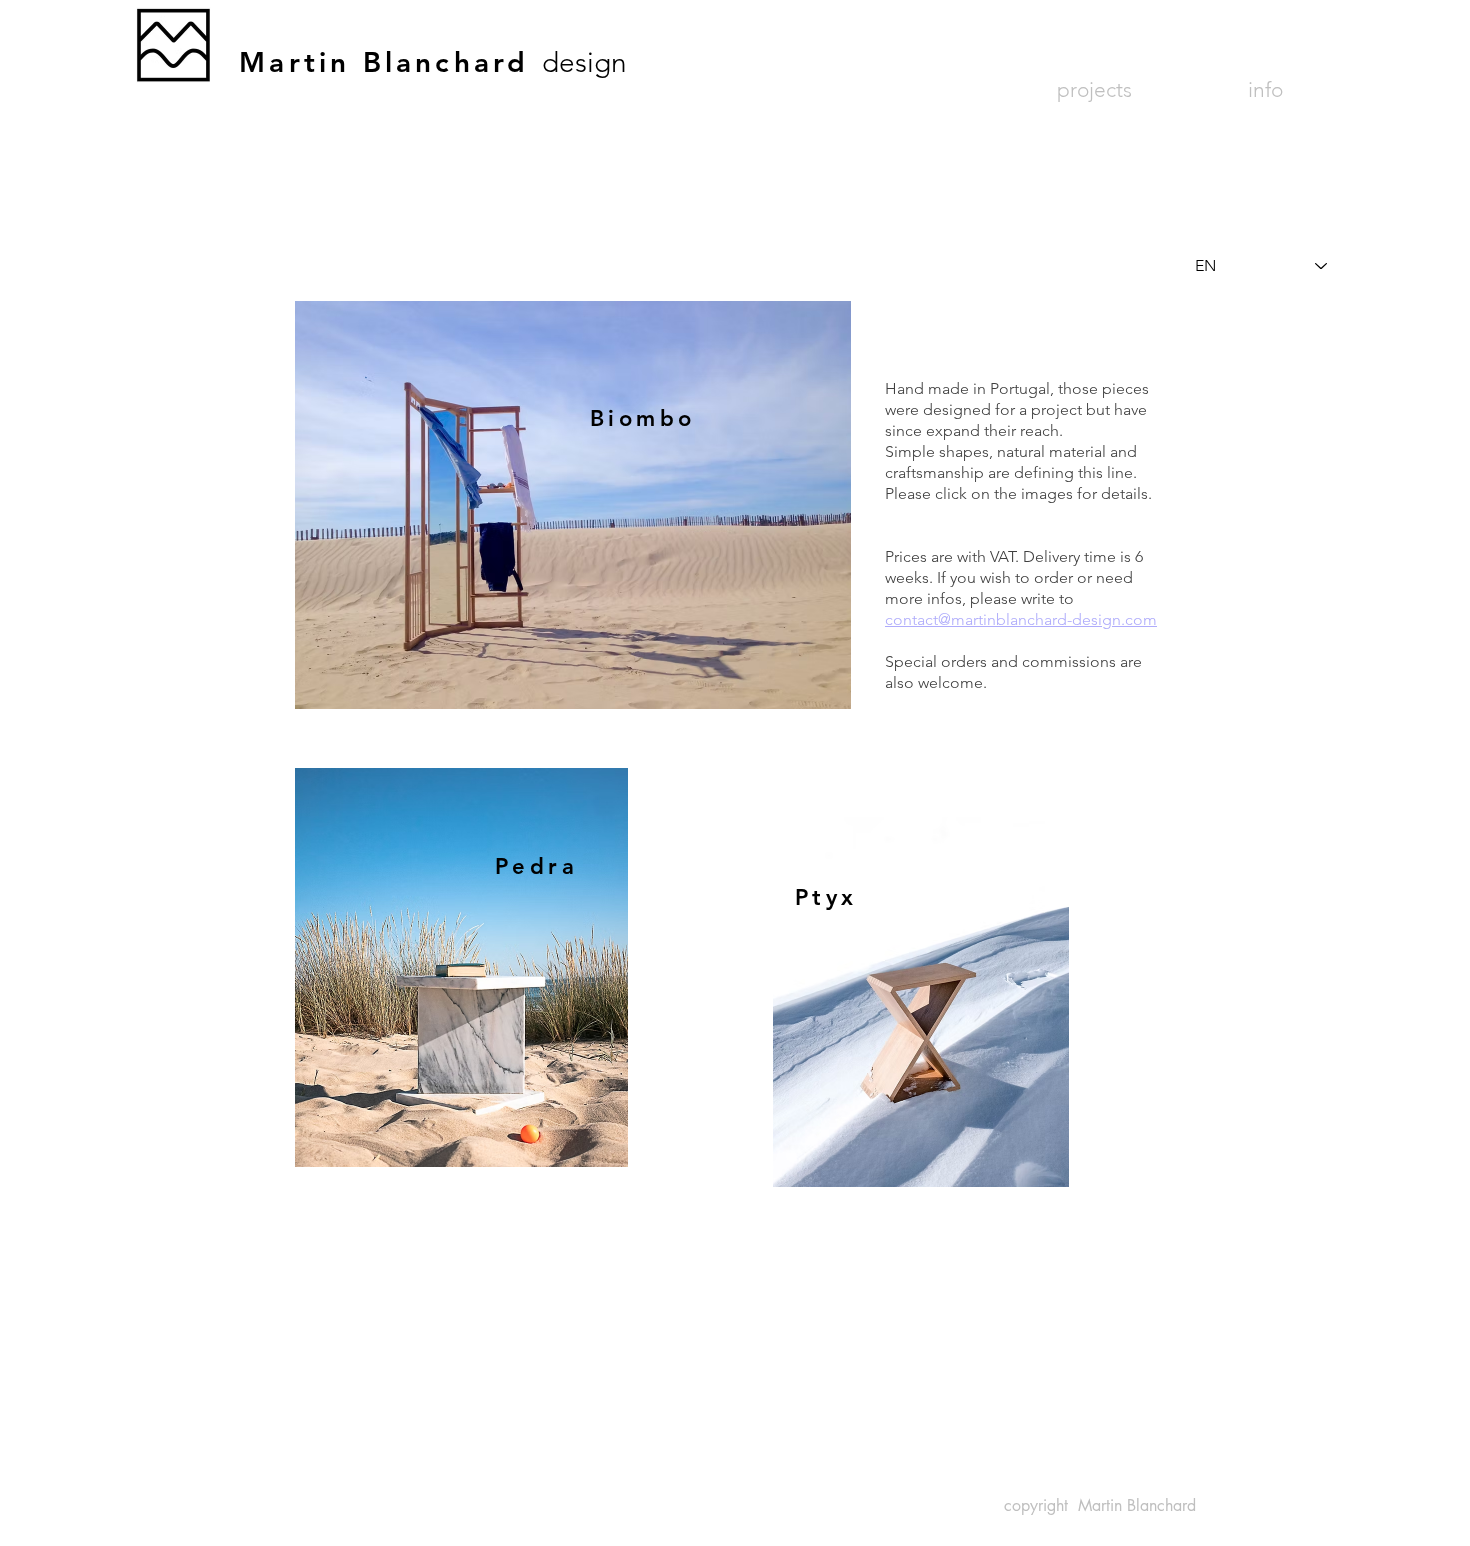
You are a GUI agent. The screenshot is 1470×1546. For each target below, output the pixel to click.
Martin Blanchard (390, 62)
